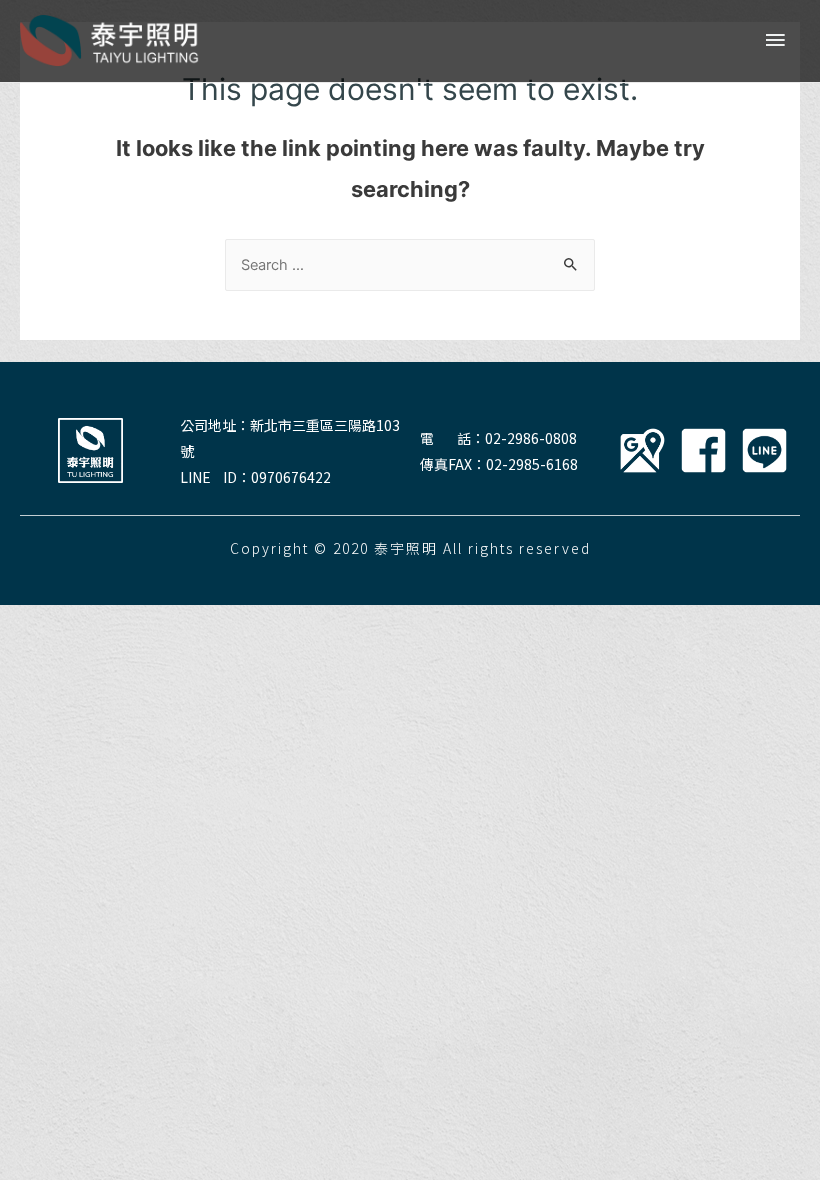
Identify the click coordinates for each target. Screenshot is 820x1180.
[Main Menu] (775, 41)
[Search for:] (410, 265)
